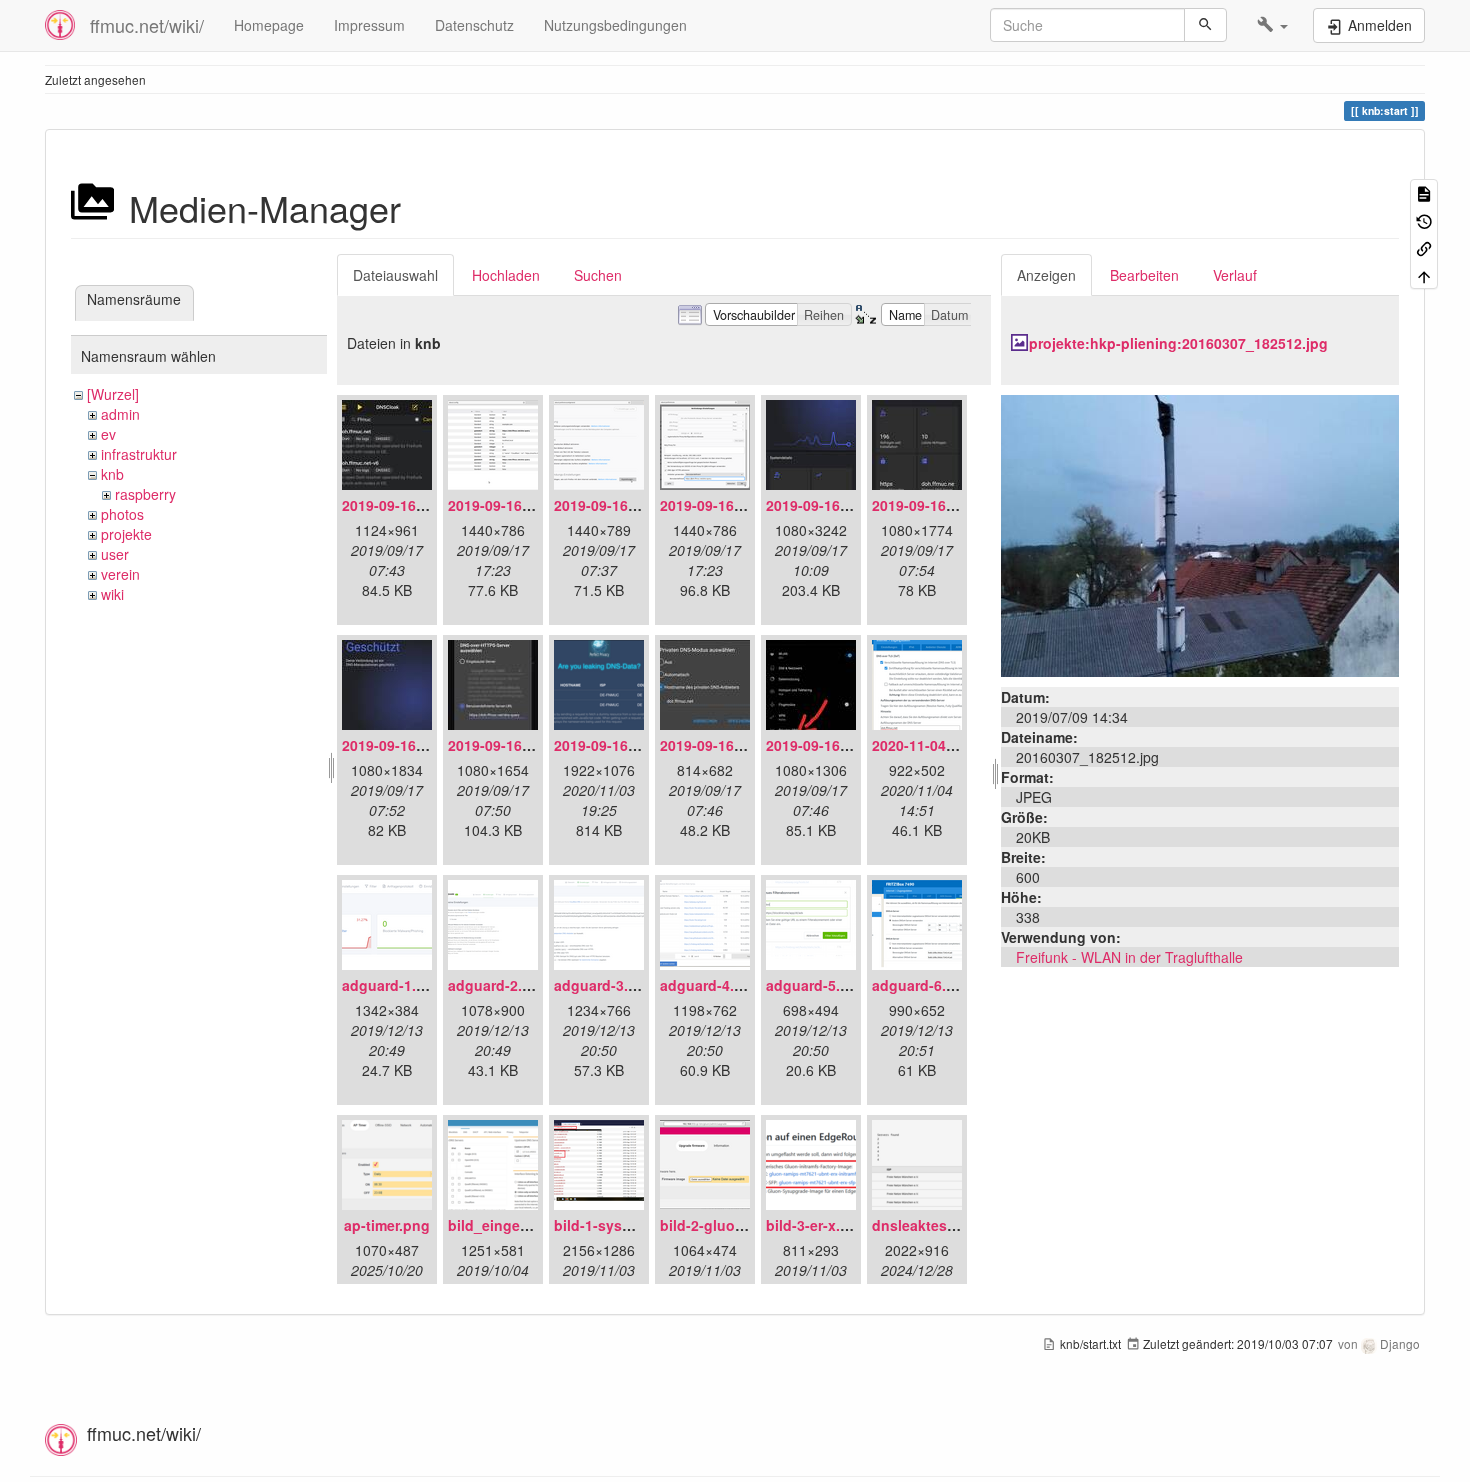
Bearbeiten (1144, 275)
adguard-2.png (498, 985)
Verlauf (1235, 275)
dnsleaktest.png (927, 1225)
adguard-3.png (604, 985)
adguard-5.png (816, 985)
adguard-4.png (710, 985)
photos (122, 514)
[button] (1272, 25)
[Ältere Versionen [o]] (1424, 219)
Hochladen (506, 275)
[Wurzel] (113, 394)
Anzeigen (1046, 275)
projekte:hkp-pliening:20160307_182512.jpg (1178, 343)
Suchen (598, 275)
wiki (112, 594)
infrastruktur (139, 454)
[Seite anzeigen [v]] (1424, 192)
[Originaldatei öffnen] (1200, 534)
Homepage (269, 25)
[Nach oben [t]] (1424, 274)
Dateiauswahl (395, 275)
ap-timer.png (387, 1225)
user (115, 554)
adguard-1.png (392, 985)
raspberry (145, 494)
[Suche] (1205, 25)
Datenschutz (474, 25)
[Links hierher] (1424, 247)
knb (112, 474)
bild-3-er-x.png (816, 1225)
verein (120, 574)
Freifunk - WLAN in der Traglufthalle (1129, 957)
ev (108, 434)
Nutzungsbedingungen (615, 25)
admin (120, 414)
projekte (126, 534)
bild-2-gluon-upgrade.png (748, 1225)
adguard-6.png (922, 985)
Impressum (369, 25)
